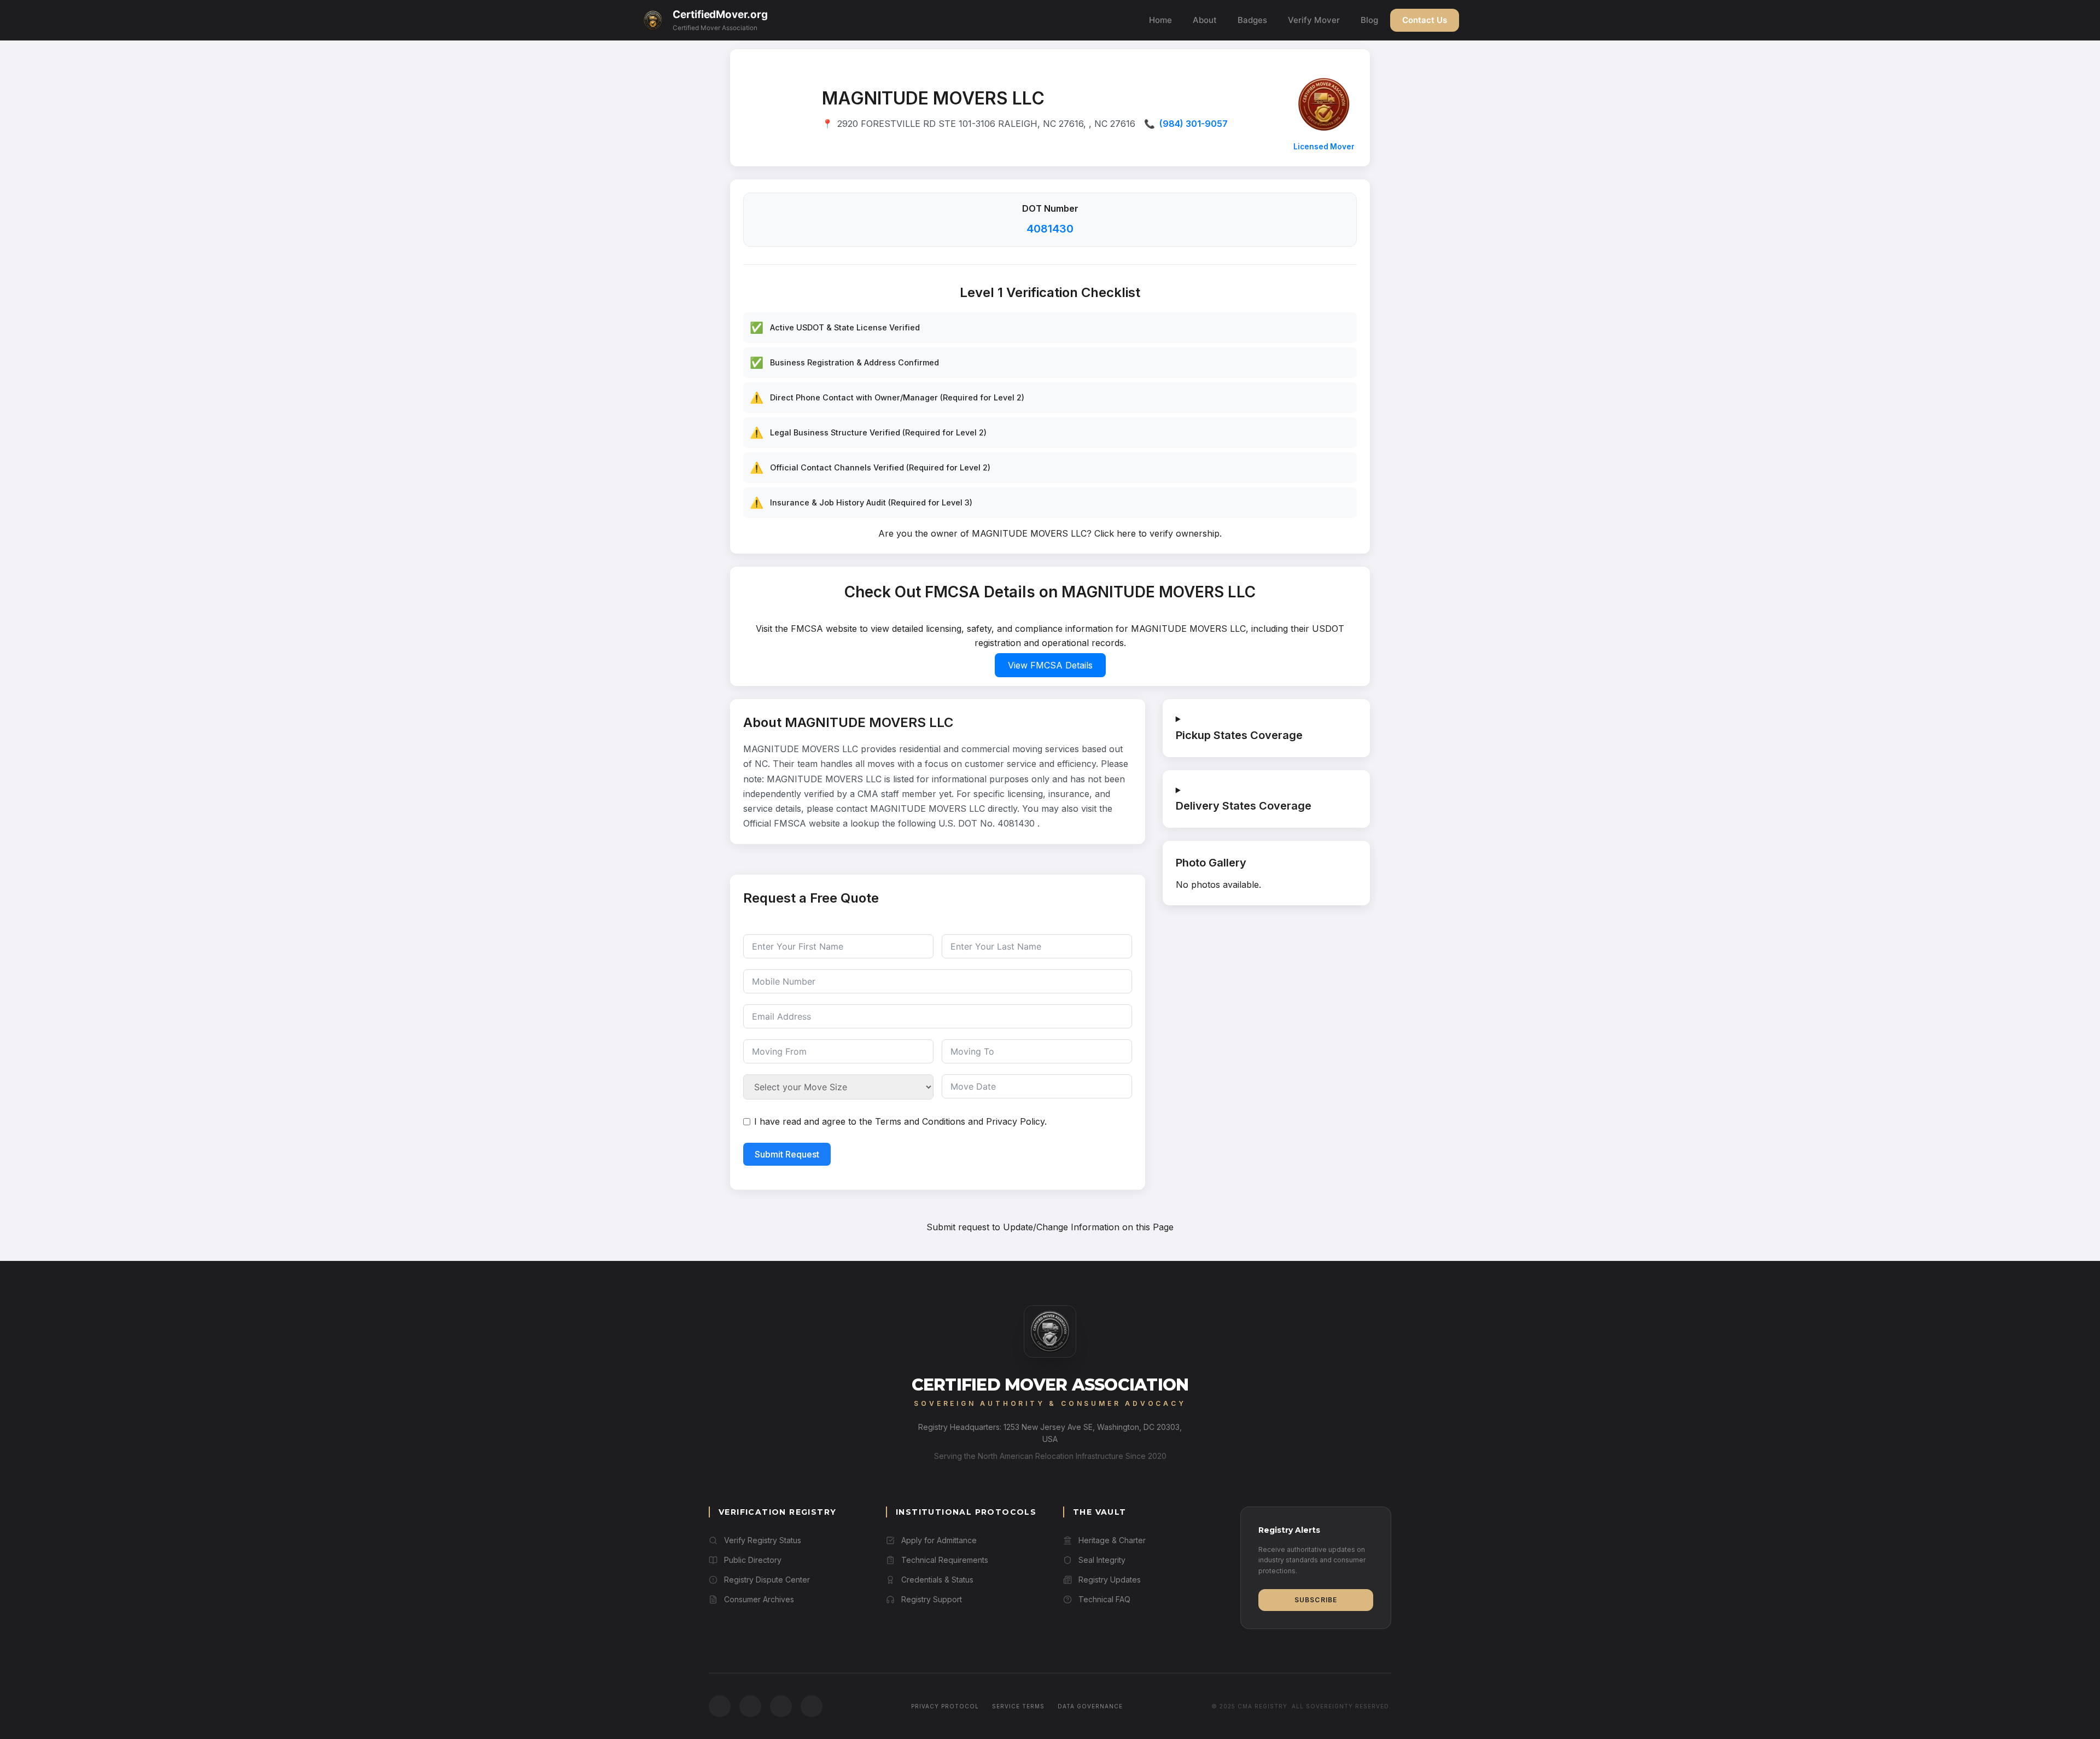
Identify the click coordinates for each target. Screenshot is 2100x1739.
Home (1160, 20)
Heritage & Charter (1112, 1540)
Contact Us (1425, 20)
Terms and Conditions (920, 1121)
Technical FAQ (1104, 1599)
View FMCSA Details (1050, 665)
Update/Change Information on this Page (1088, 1227)
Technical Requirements (945, 1560)
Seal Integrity (1102, 1560)
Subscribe (1316, 1600)
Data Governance (1090, 1706)
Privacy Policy (1015, 1121)
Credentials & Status (937, 1580)
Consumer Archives (759, 1599)
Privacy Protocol (945, 1706)
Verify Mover (1314, 20)
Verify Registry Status (763, 1540)
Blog (1369, 20)
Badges (1252, 20)
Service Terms (1018, 1706)
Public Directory (753, 1560)
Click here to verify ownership (1157, 533)
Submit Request (787, 1154)
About (1205, 20)
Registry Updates (1110, 1580)
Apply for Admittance (939, 1540)
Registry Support (932, 1599)
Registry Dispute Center (767, 1580)
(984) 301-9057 (1194, 124)
